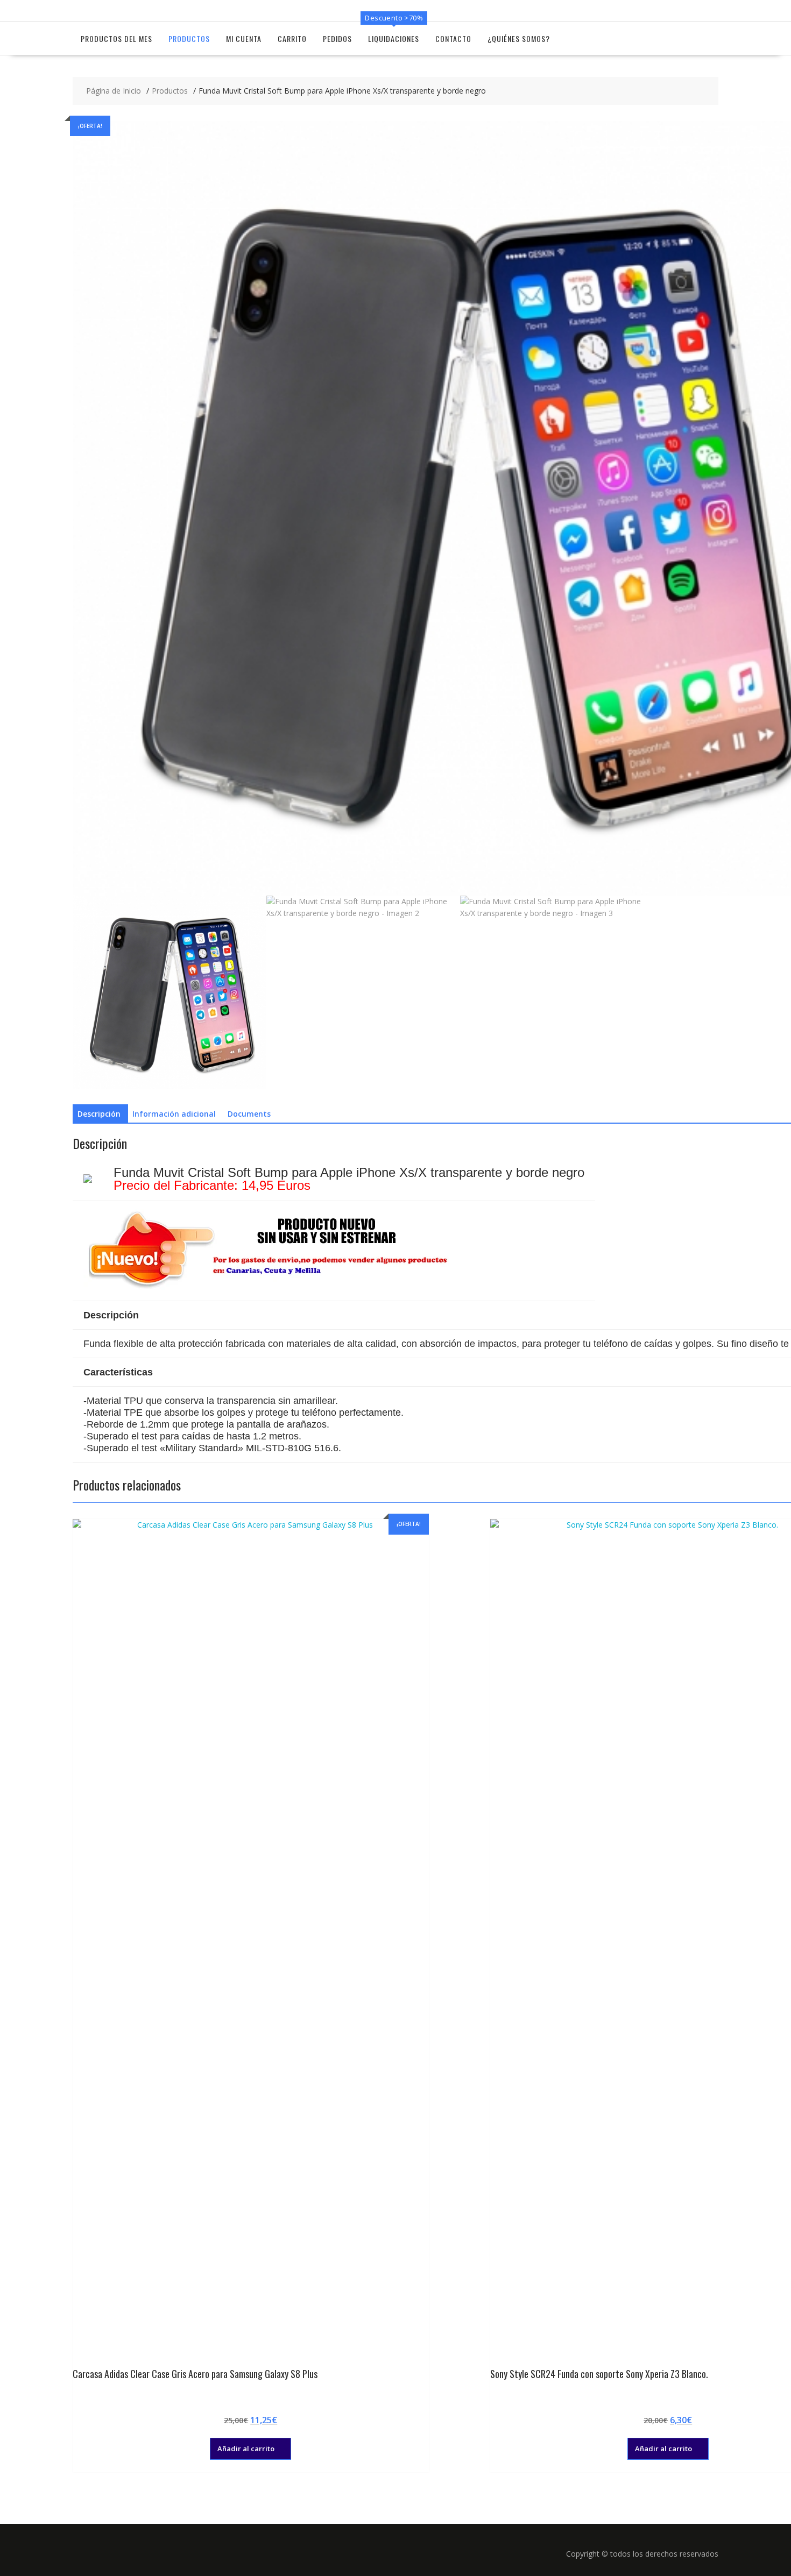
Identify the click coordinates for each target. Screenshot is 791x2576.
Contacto (453, 38)
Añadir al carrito (246, 2449)
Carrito (292, 38)
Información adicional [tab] (174, 1114)
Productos (189, 38)
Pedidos (337, 38)
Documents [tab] (249, 1114)
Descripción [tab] (99, 1114)
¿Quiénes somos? (519, 38)
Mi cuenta (244, 38)
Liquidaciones (394, 38)
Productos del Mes (116, 38)
